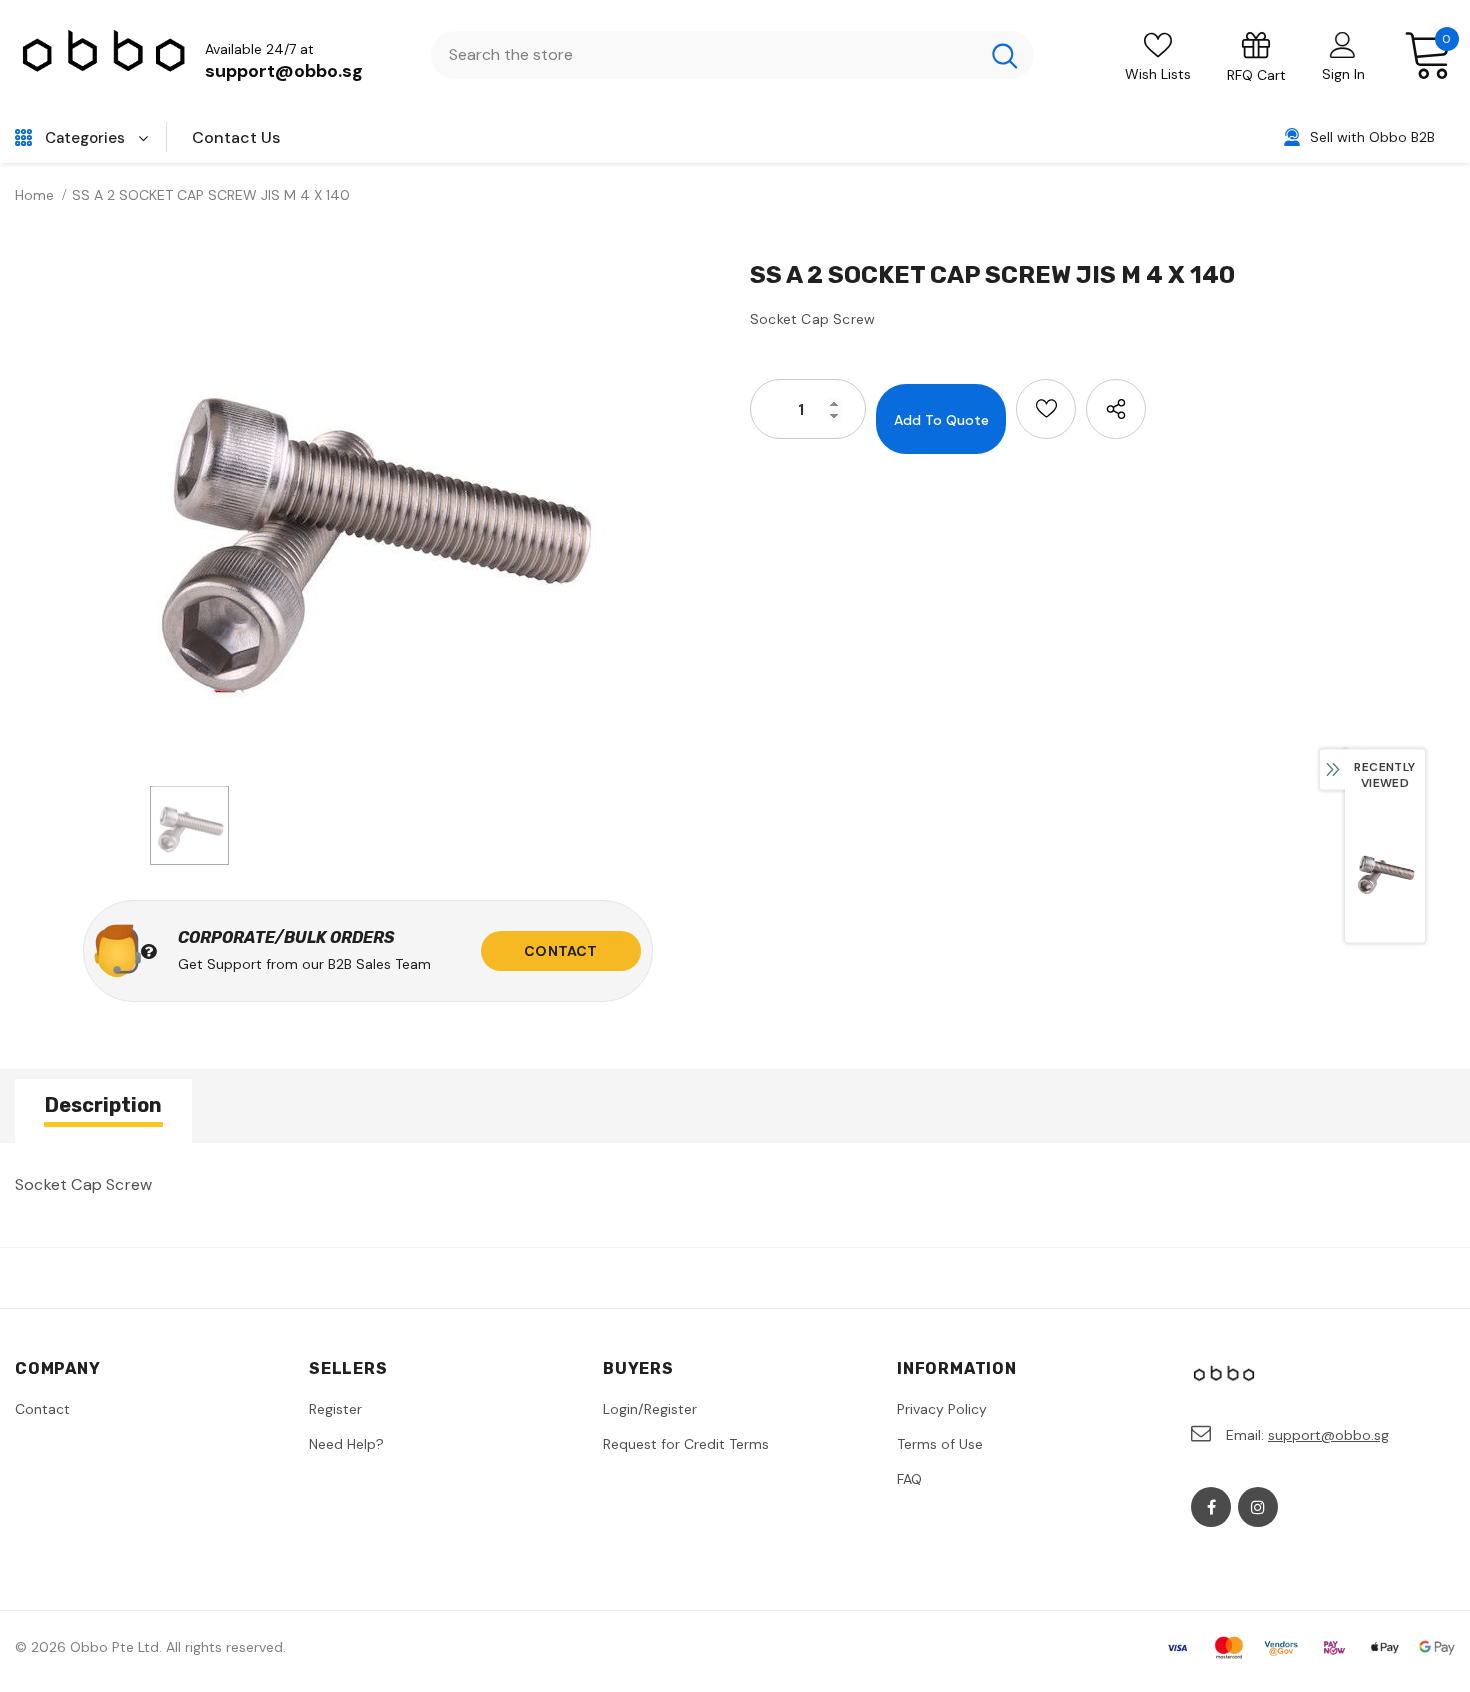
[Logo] (105, 55)
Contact (560, 951)
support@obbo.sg (284, 71)
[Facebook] (1211, 1507)
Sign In (1343, 74)
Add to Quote (941, 420)
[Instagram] (1258, 1507)
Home (34, 195)
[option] (367, 516)
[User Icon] (1343, 44)
